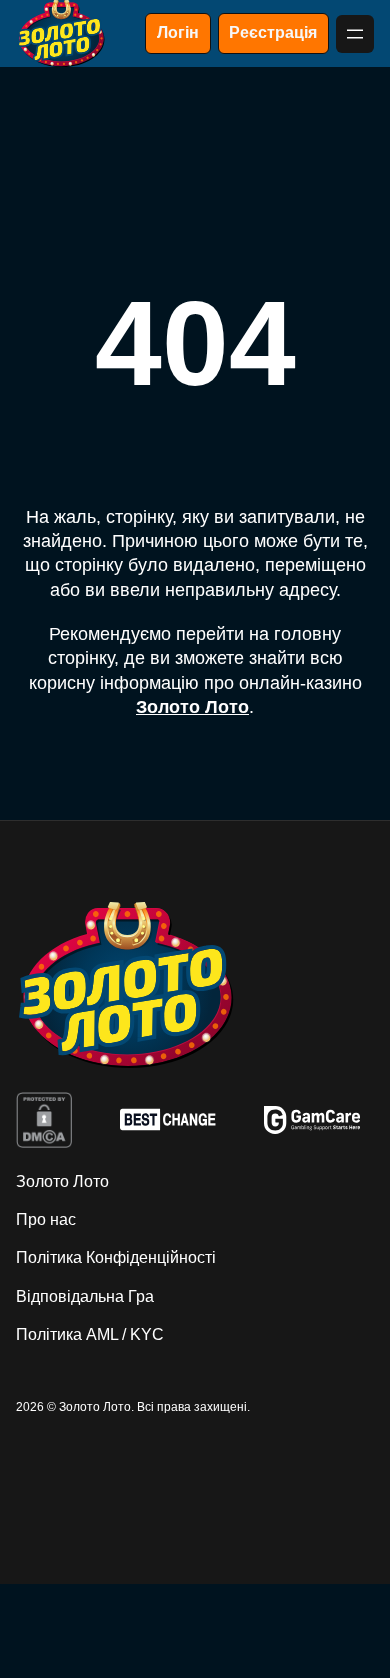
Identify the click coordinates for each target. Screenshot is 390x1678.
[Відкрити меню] (355, 34)
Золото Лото (192, 707)
